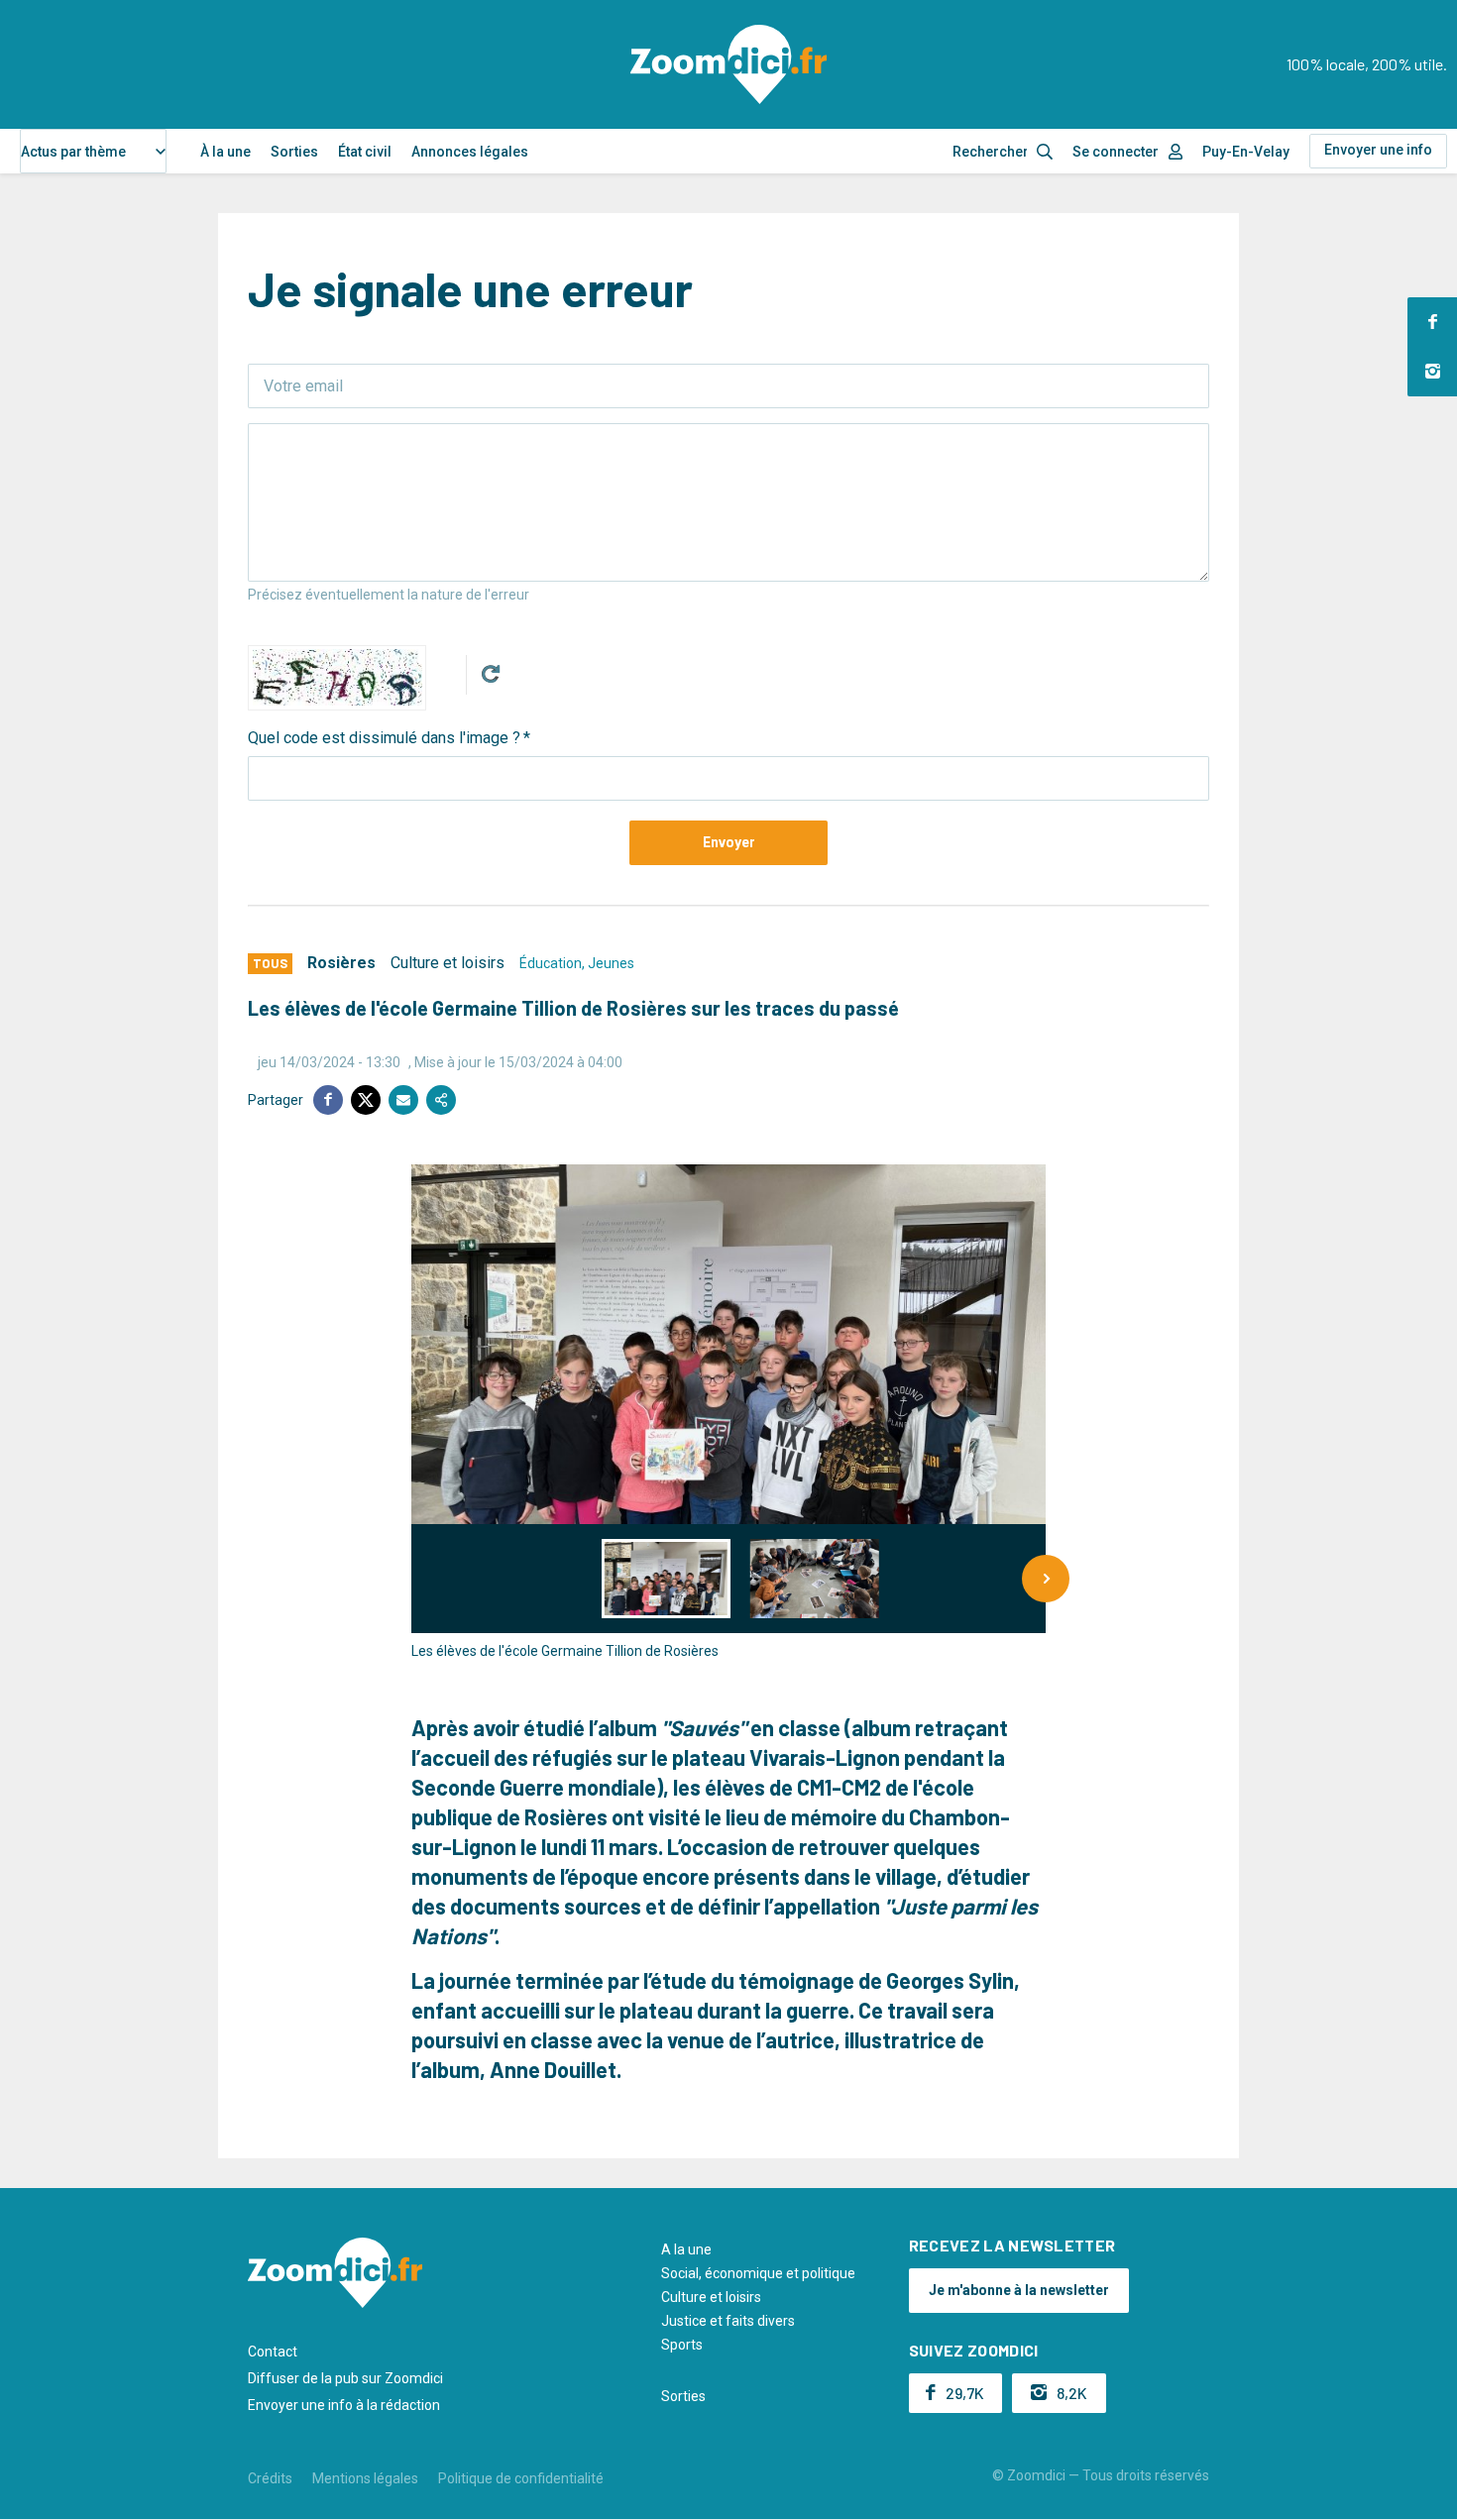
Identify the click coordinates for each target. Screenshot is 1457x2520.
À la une (225, 152)
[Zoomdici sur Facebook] (1432, 322)
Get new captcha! (491, 674)
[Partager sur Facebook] (328, 1100)
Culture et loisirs (448, 963)
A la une (686, 2249)
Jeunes (611, 963)
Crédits (270, 2478)
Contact (273, 2352)
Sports (682, 2345)
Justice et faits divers (728, 2321)
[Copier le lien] (441, 1100)
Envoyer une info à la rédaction (344, 2405)
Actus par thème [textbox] (73, 152)
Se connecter (1116, 152)
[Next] (1046, 1579)
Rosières (341, 963)
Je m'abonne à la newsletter (1019, 2290)
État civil (365, 152)
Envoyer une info (1378, 150)
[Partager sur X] (366, 1100)
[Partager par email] (403, 1100)
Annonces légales (470, 152)
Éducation (551, 963)
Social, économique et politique (758, 2273)
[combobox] (93, 151)
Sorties (294, 152)
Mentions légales (365, 2478)
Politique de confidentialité (521, 2478)
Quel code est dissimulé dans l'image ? (384, 738)
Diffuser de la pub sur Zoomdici (345, 2378)
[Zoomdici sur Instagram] (1432, 372)
